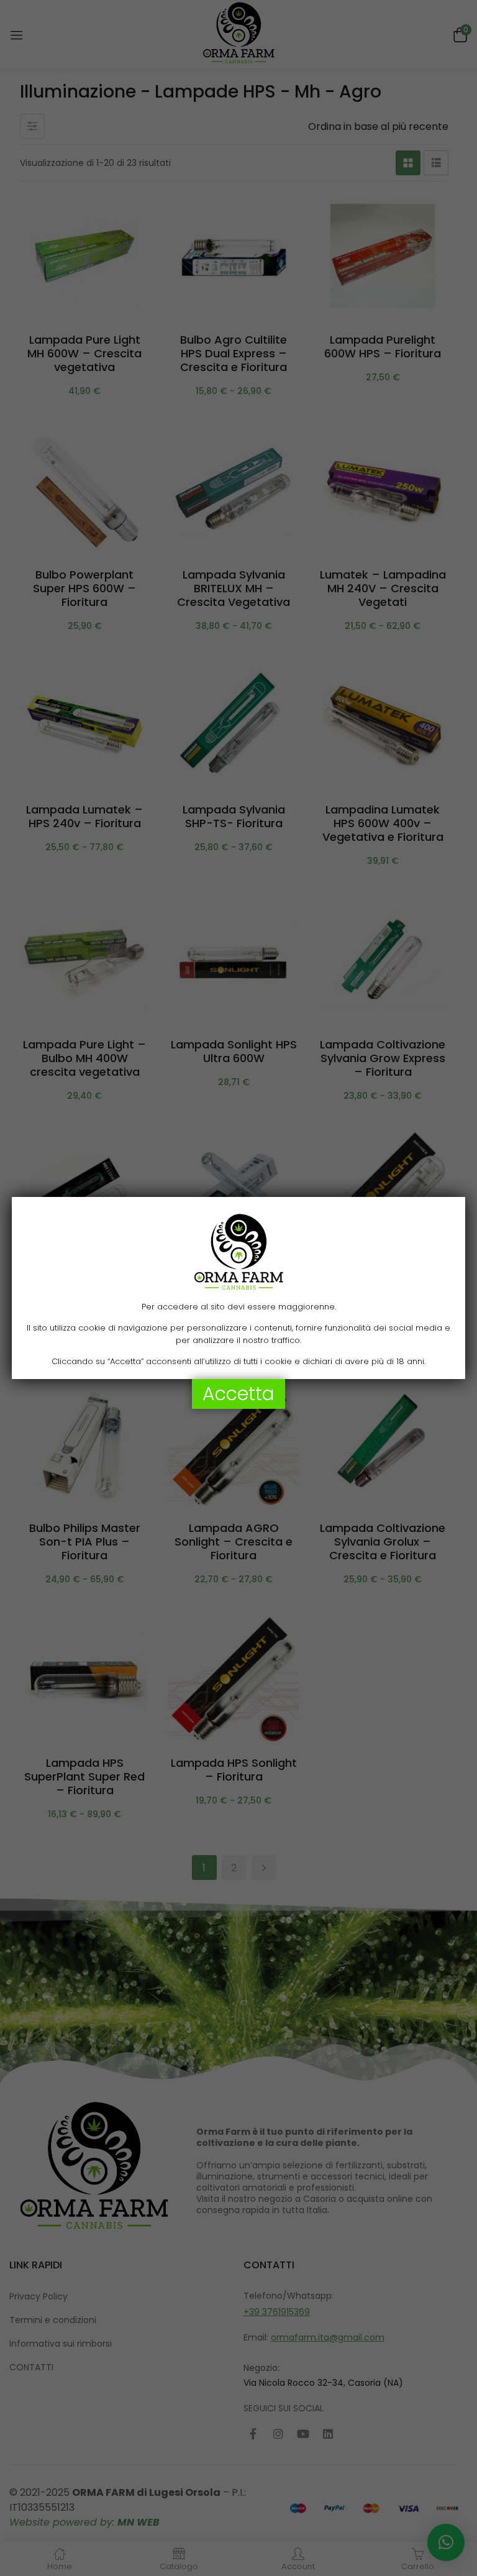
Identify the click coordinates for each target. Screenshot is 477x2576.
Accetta (238, 1394)
